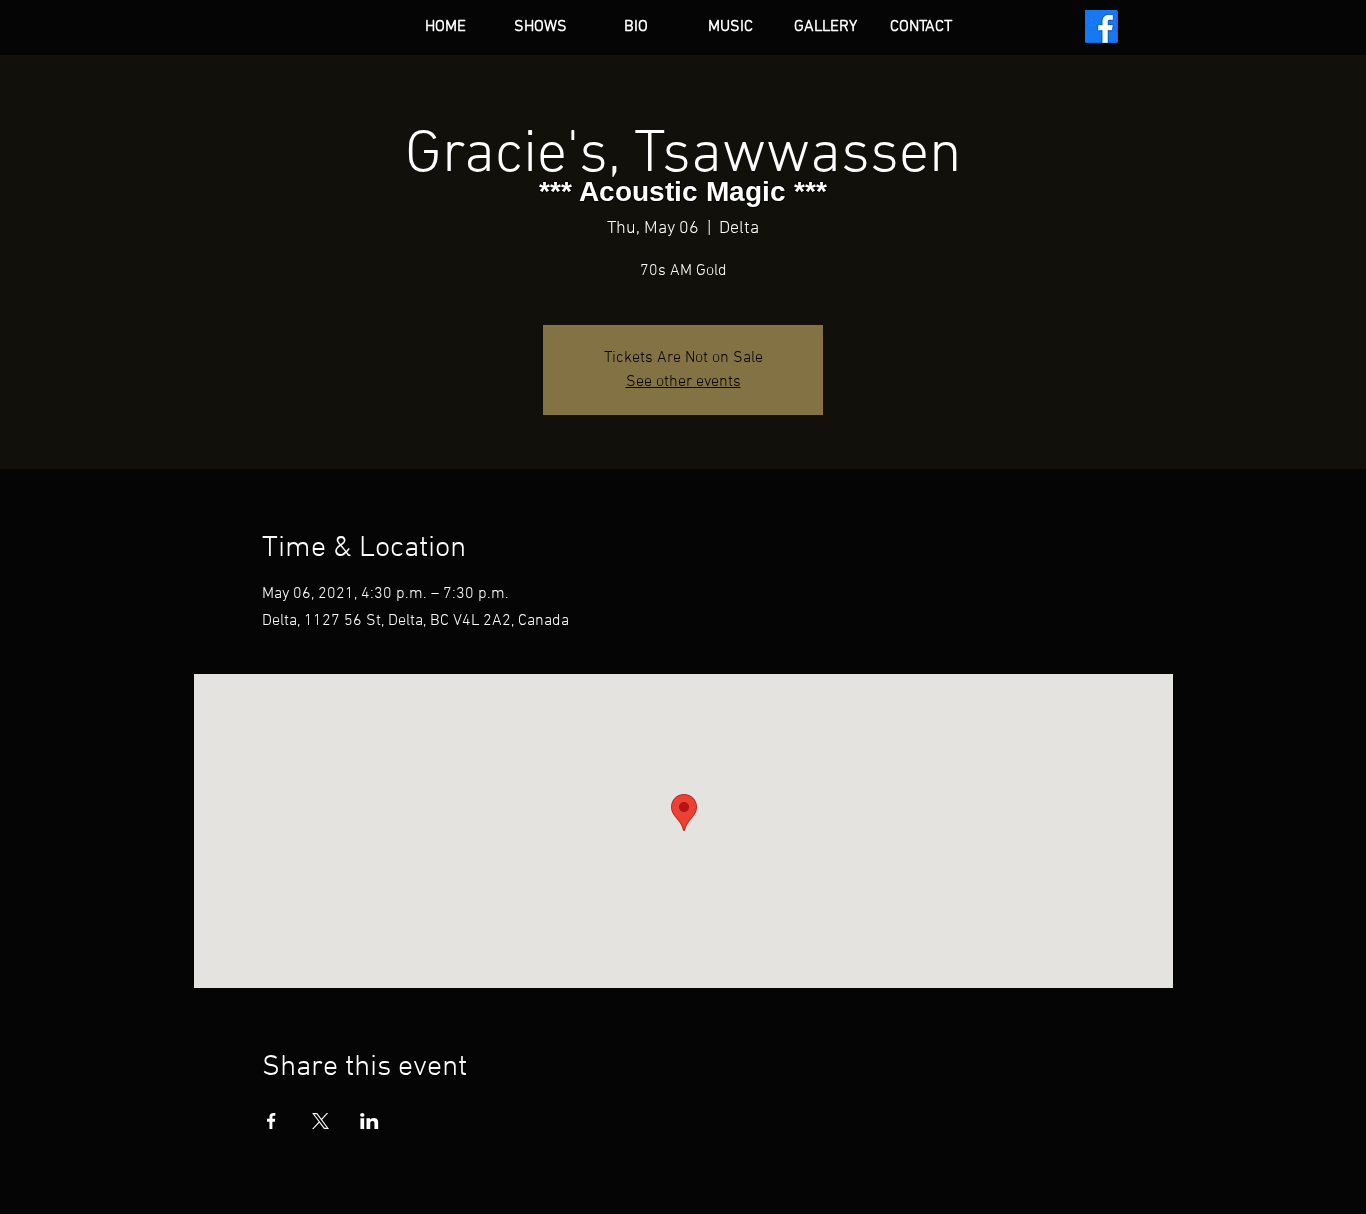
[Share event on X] (320, 1121)
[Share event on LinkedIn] (369, 1121)
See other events (683, 382)
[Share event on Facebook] (271, 1121)
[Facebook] (1101, 26)
